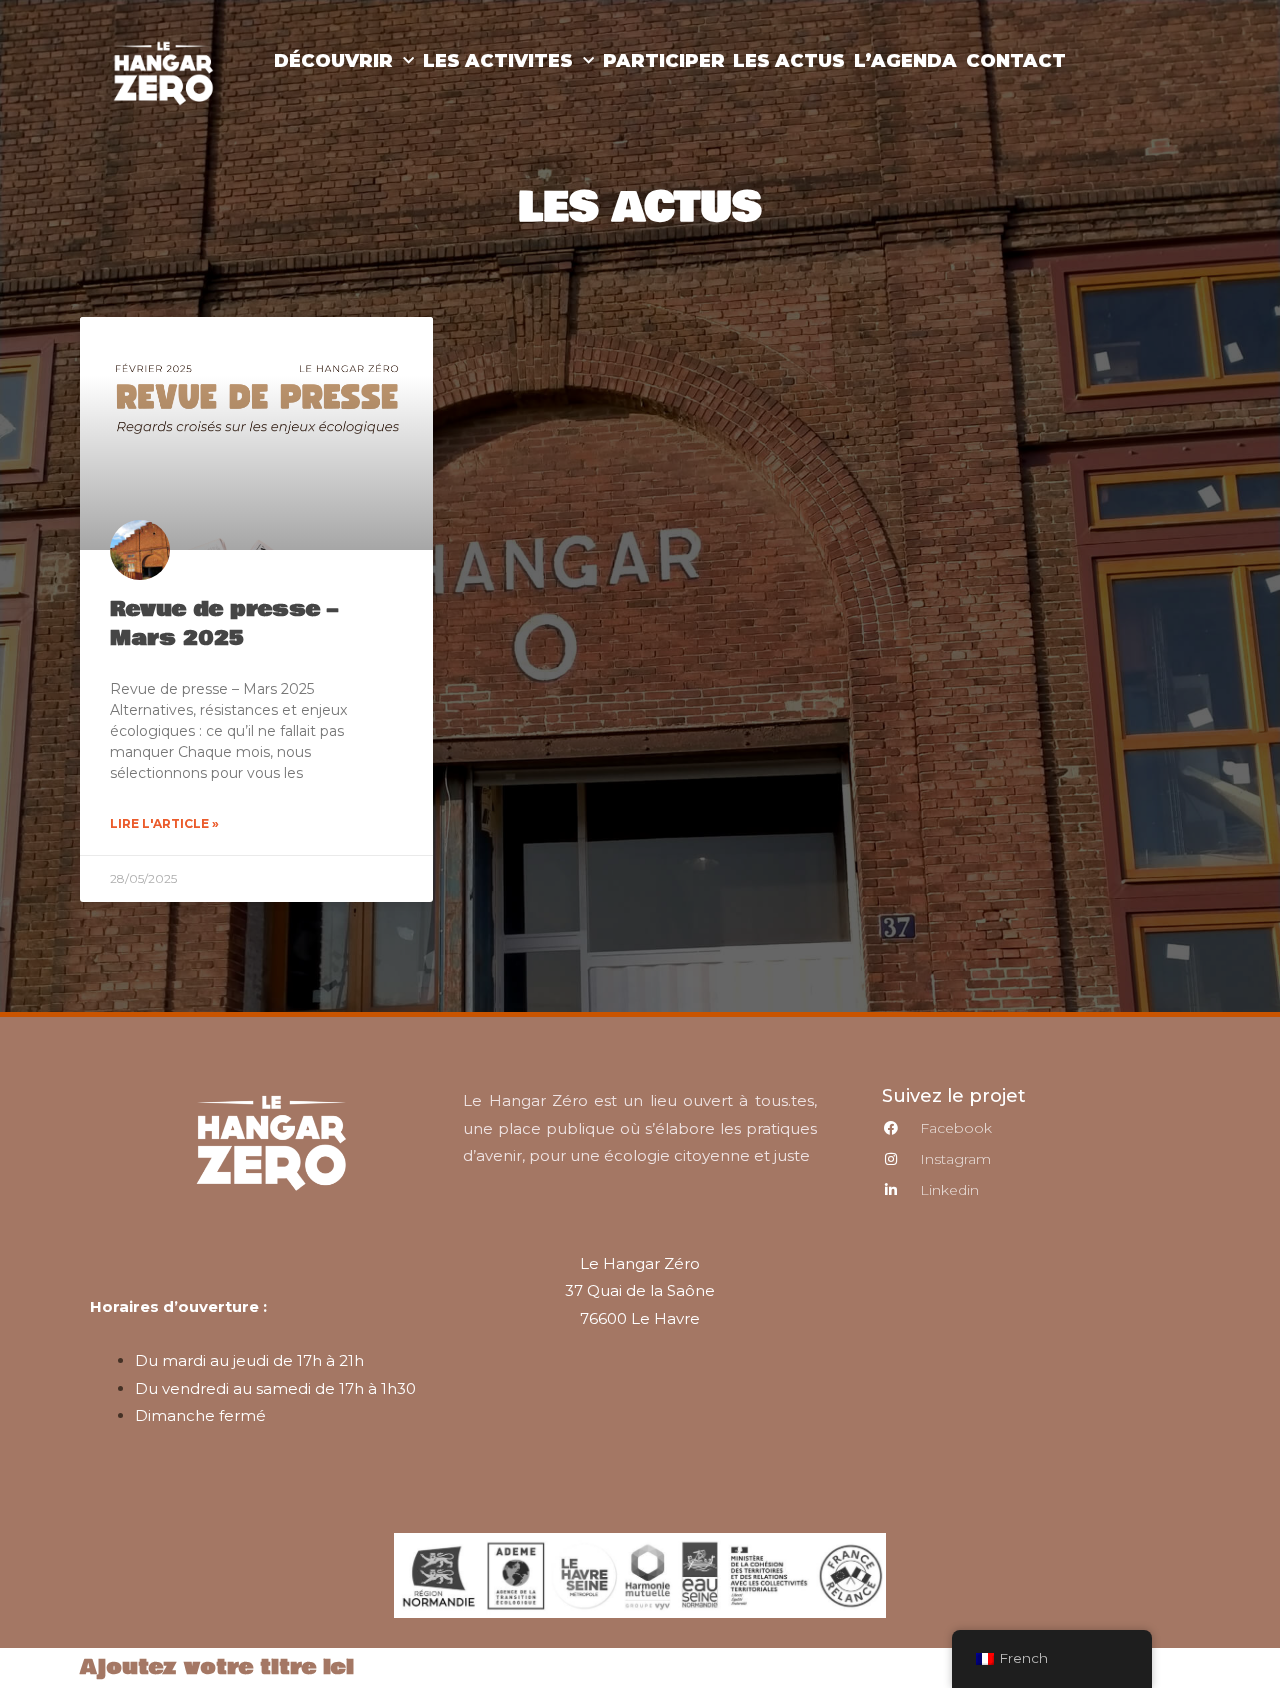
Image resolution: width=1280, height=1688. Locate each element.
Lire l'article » (164, 823)
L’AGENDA (905, 61)
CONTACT (1016, 61)
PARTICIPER (664, 61)
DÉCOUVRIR (333, 61)
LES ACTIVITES (498, 61)
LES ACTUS (789, 61)
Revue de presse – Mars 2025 (224, 624)
